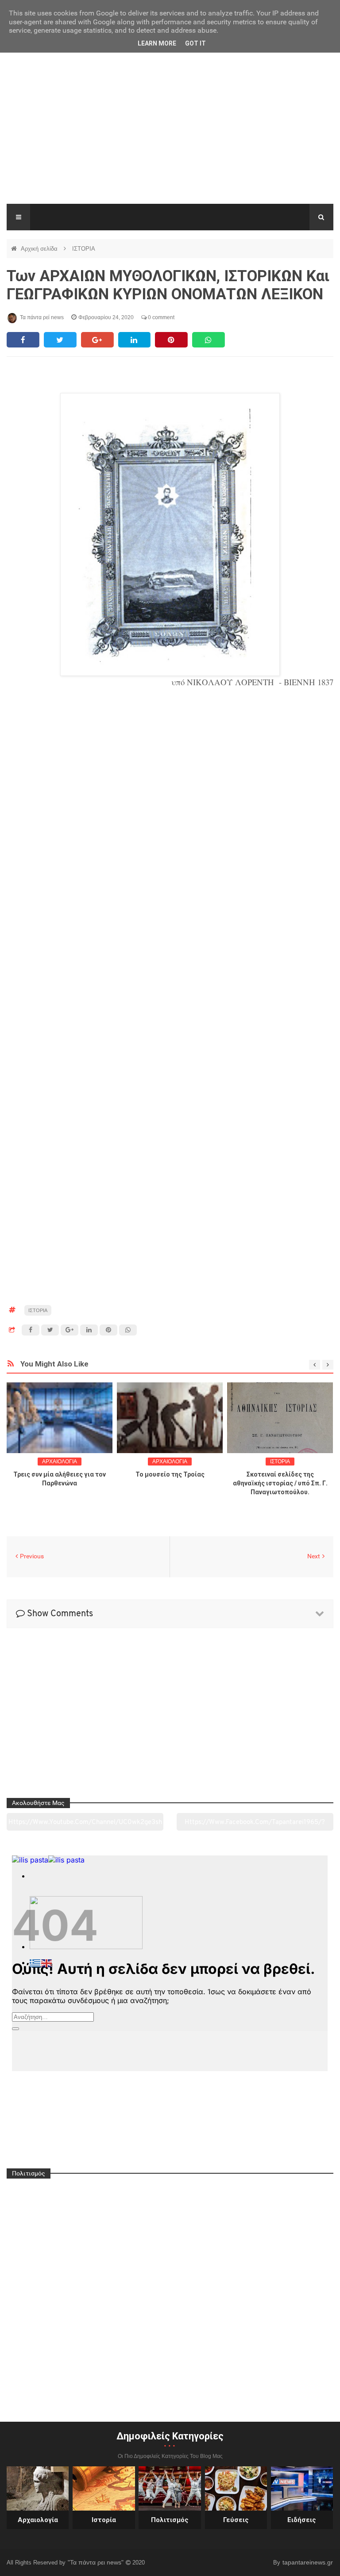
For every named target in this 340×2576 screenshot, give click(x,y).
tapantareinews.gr (308, 2562)
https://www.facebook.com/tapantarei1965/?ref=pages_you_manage (255, 1825)
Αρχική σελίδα (40, 249)
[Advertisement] (170, 137)
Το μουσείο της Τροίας (170, 1474)
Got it (195, 43)
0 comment (160, 317)
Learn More (157, 43)
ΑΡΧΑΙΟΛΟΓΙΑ (60, 1462)
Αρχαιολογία (38, 2520)
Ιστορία (104, 2520)
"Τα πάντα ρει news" (97, 2562)
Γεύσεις (236, 2520)
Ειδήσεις (302, 2520)
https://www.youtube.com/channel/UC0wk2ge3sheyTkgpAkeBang (85, 1825)
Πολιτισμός (170, 2520)
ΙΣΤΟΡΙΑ (84, 249)
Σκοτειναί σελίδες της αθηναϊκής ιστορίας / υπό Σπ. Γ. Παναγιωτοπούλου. (280, 1483)
